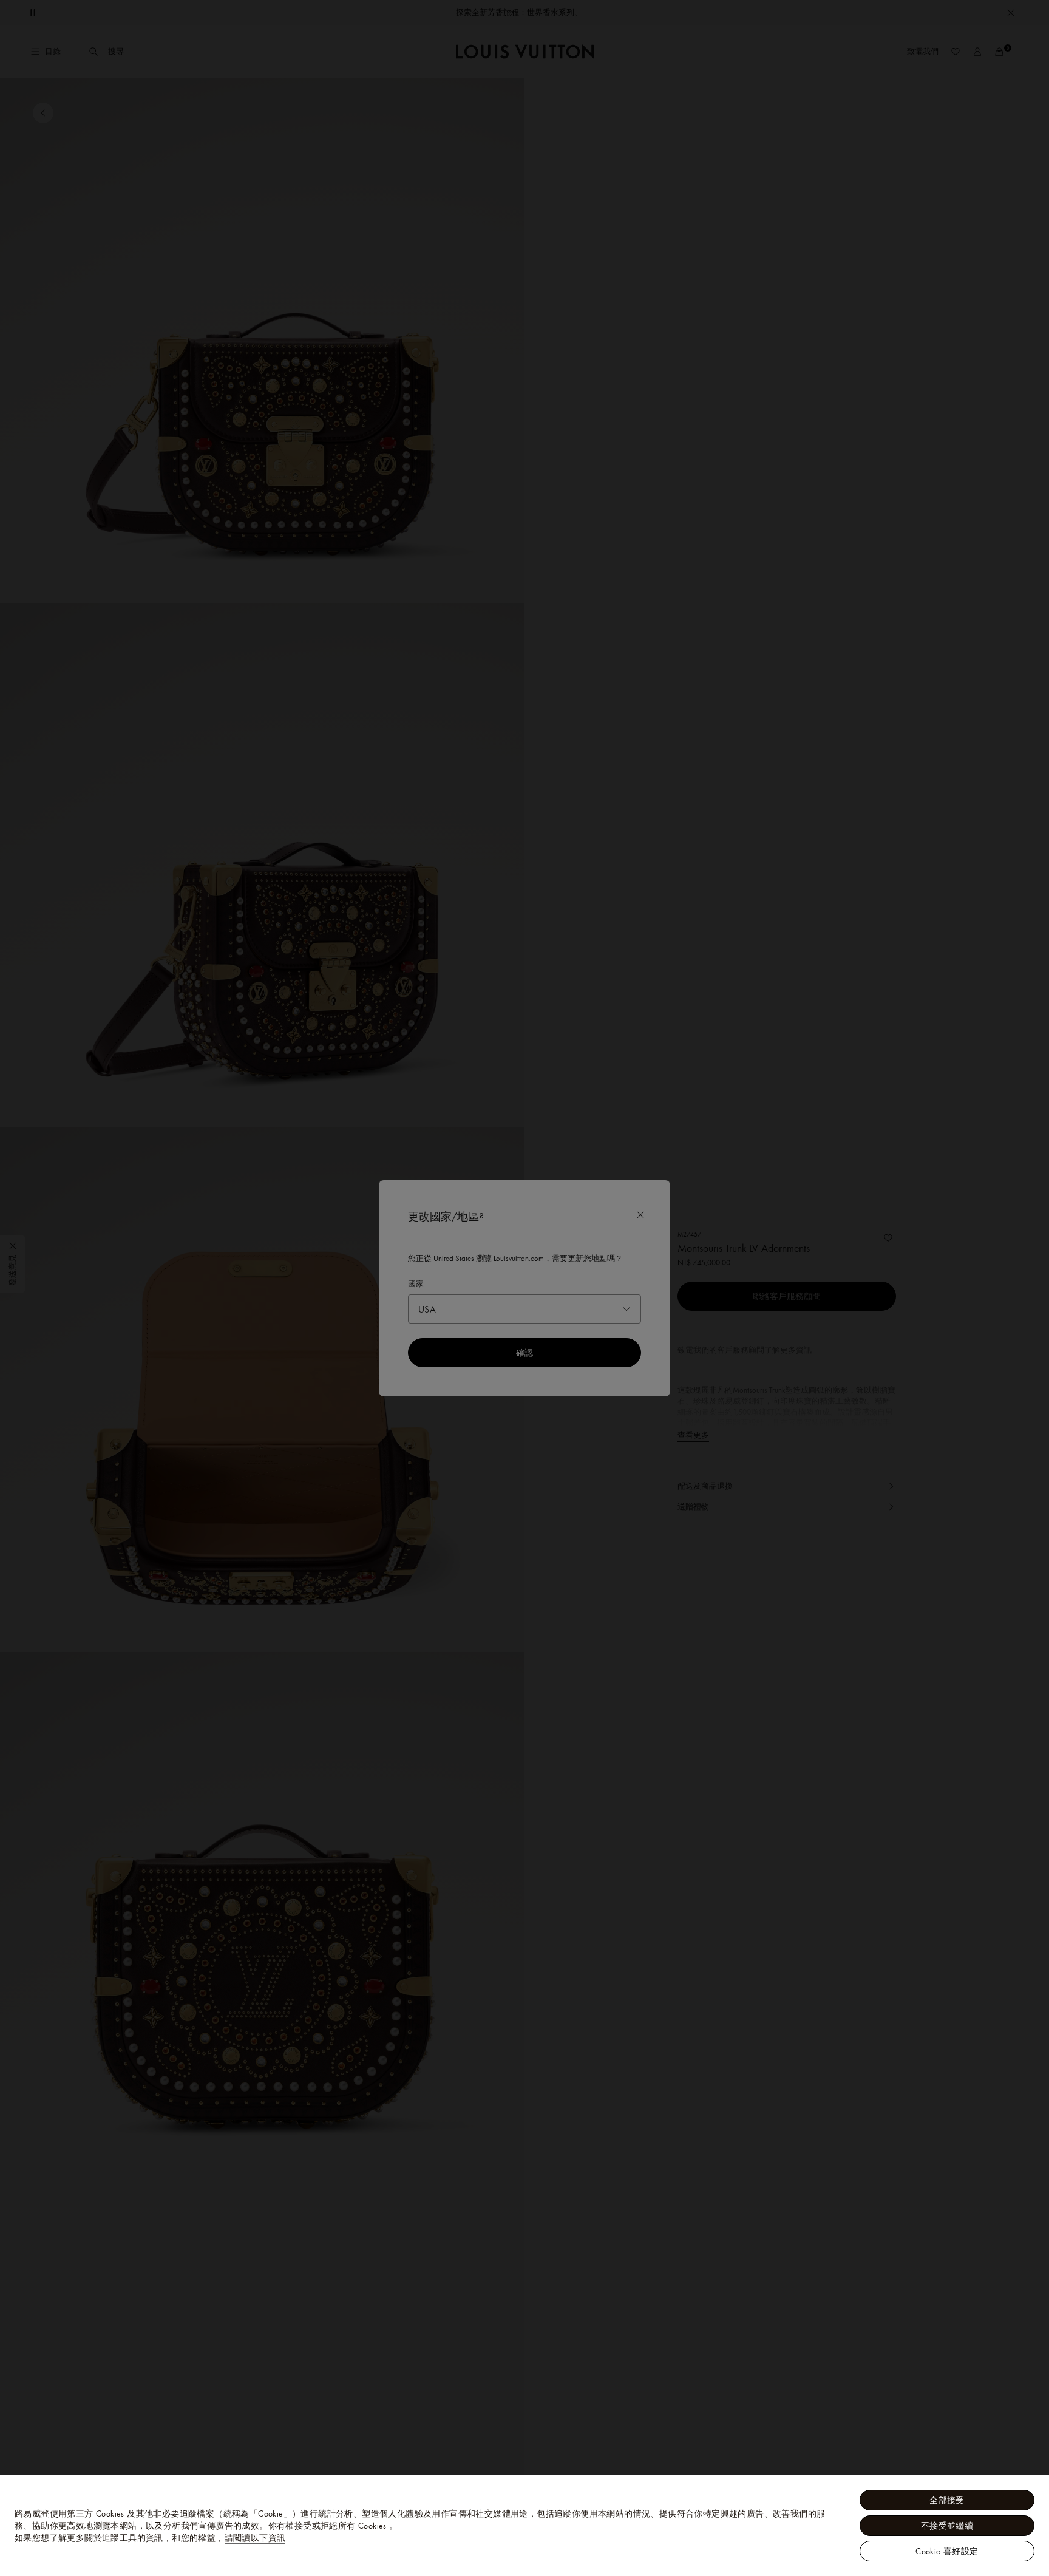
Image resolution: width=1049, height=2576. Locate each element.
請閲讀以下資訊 (255, 2538)
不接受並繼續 (947, 2526)
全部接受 (947, 2500)
